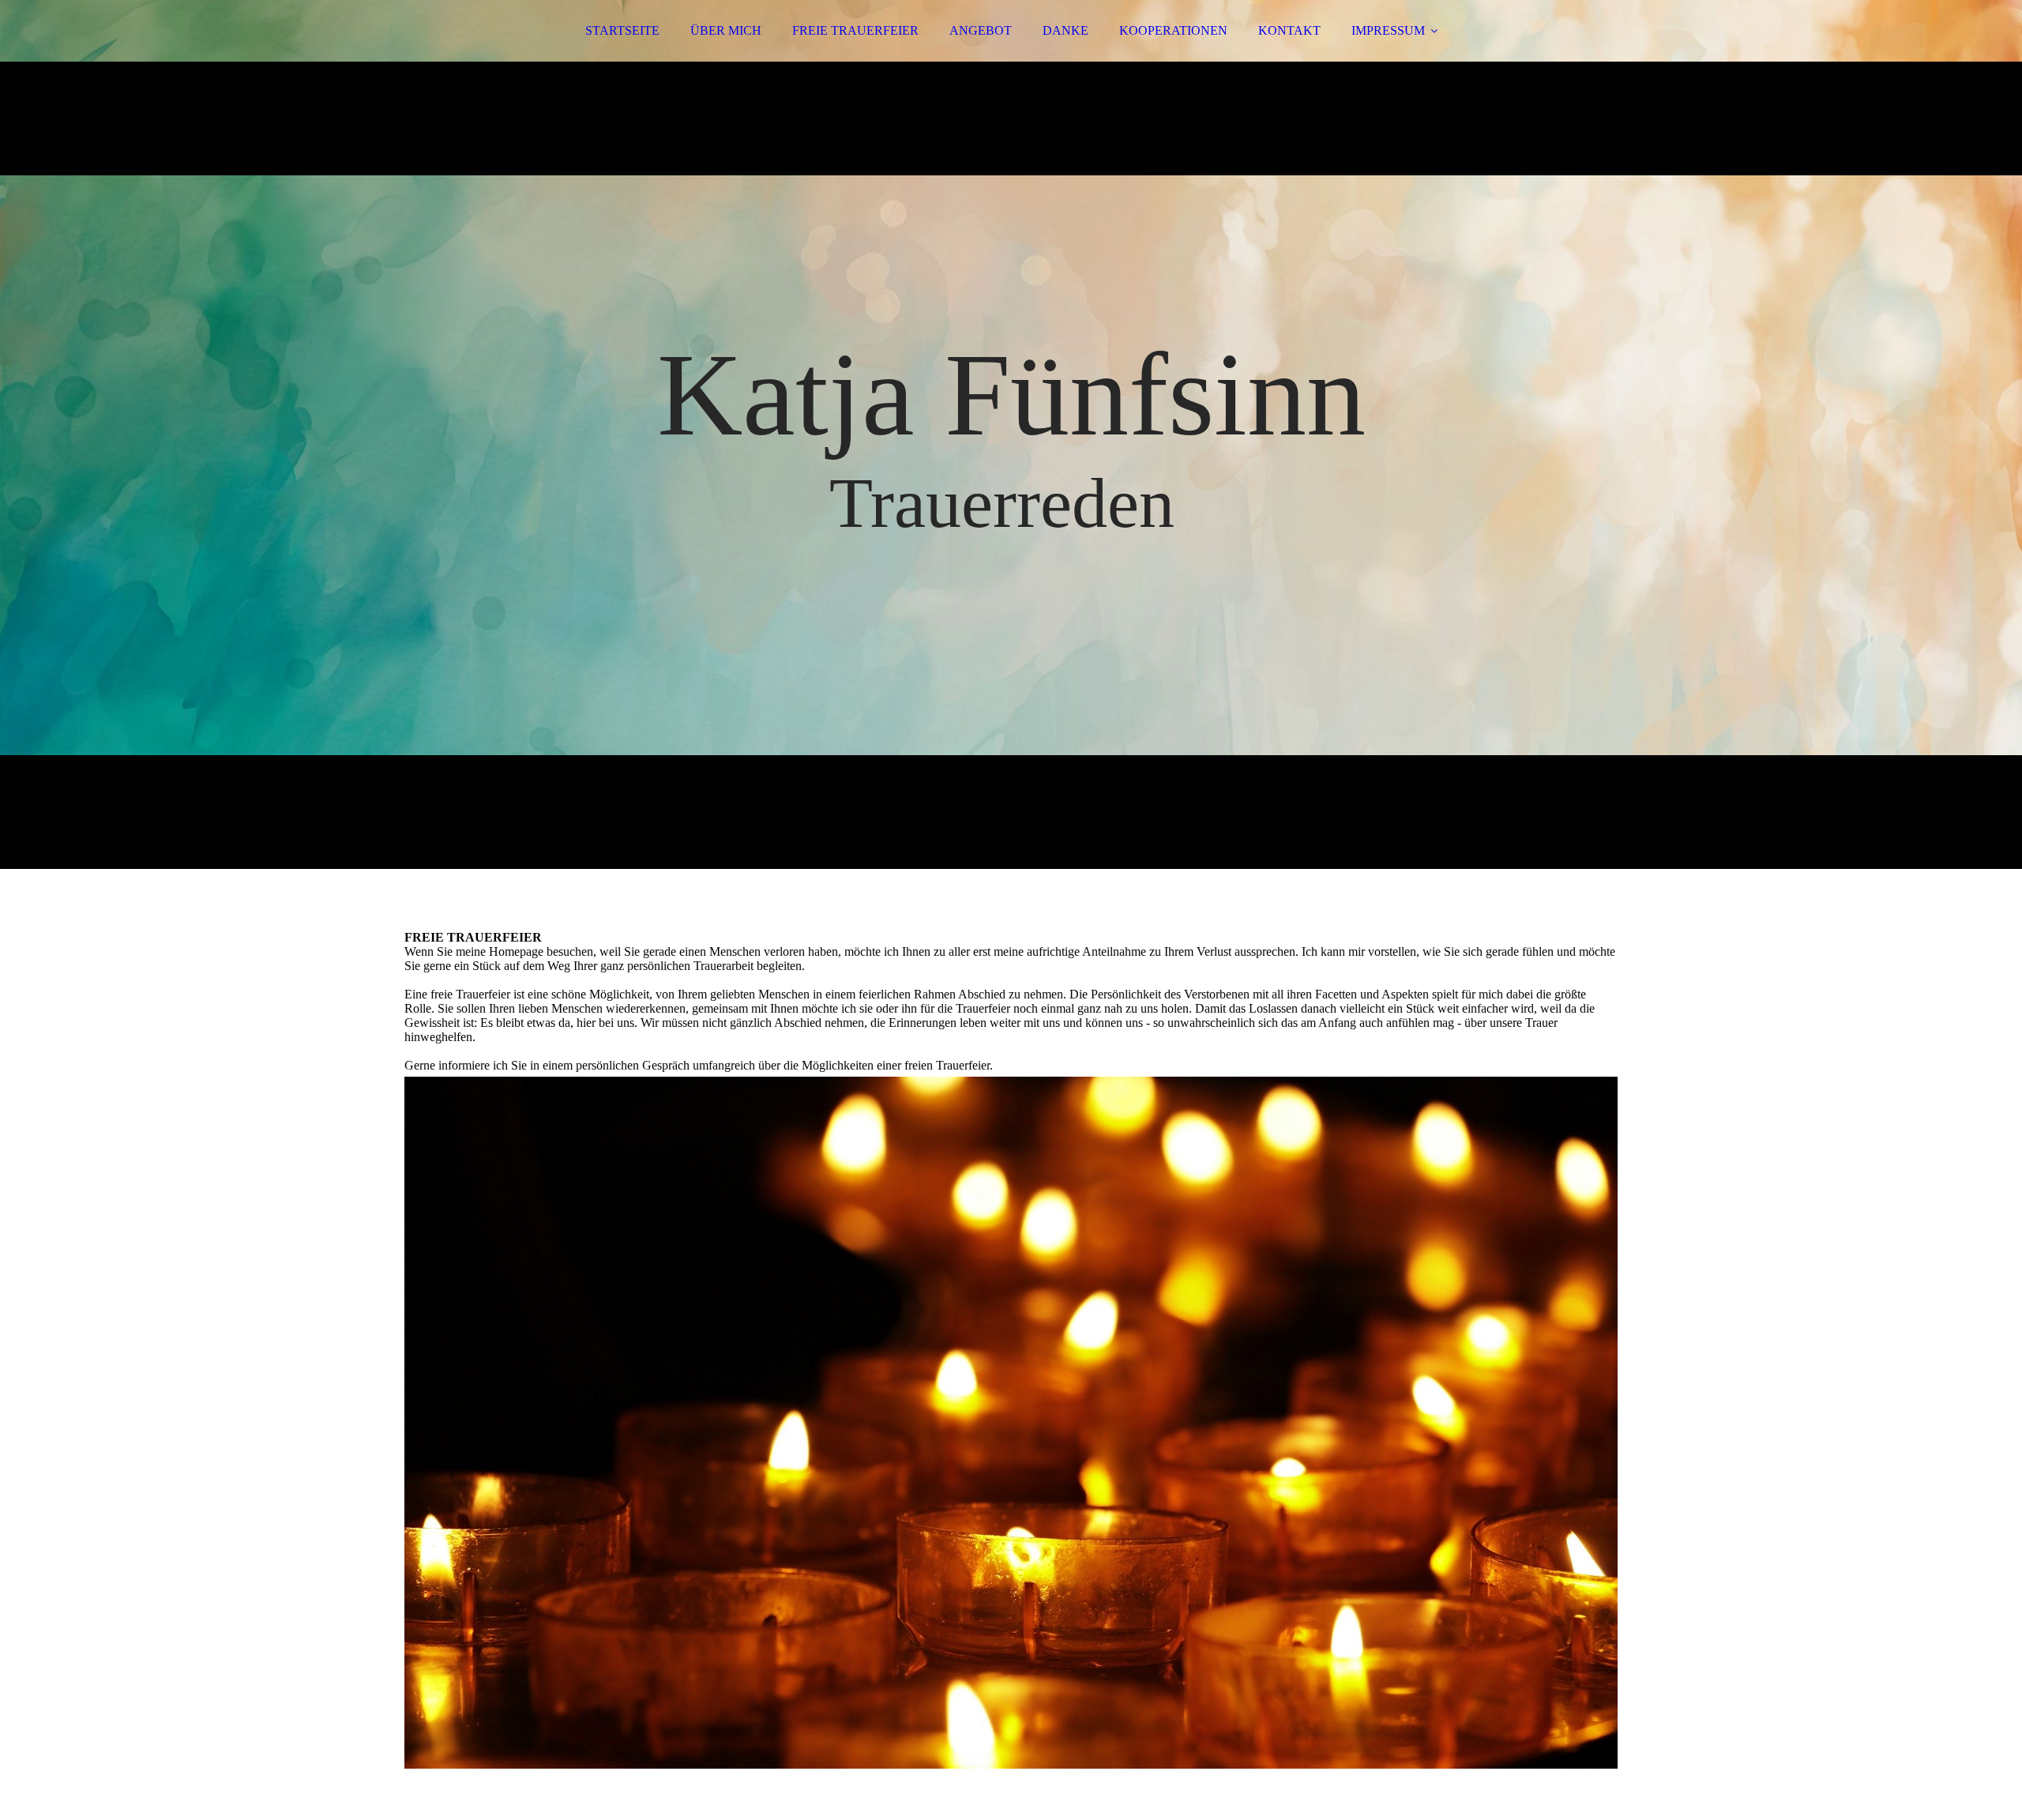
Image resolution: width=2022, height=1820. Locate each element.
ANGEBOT (981, 30)
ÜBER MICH (726, 30)
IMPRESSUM (1388, 30)
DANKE (1065, 30)
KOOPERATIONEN (1173, 30)
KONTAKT (1289, 30)
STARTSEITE (622, 30)
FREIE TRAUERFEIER (855, 30)
